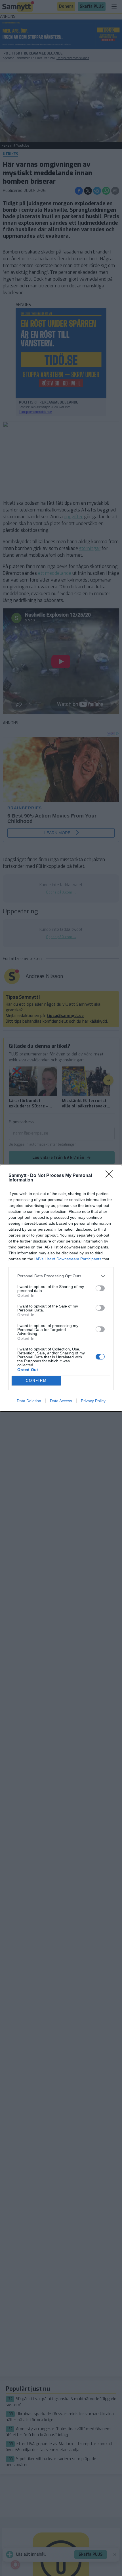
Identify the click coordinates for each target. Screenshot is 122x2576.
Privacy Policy (93, 1401)
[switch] (100, 1288)
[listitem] (61, 1276)
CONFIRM (36, 1381)
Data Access (61, 1401)
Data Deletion (29, 1401)
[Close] (111, 1176)
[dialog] (61, 1288)
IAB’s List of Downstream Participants (68, 1259)
